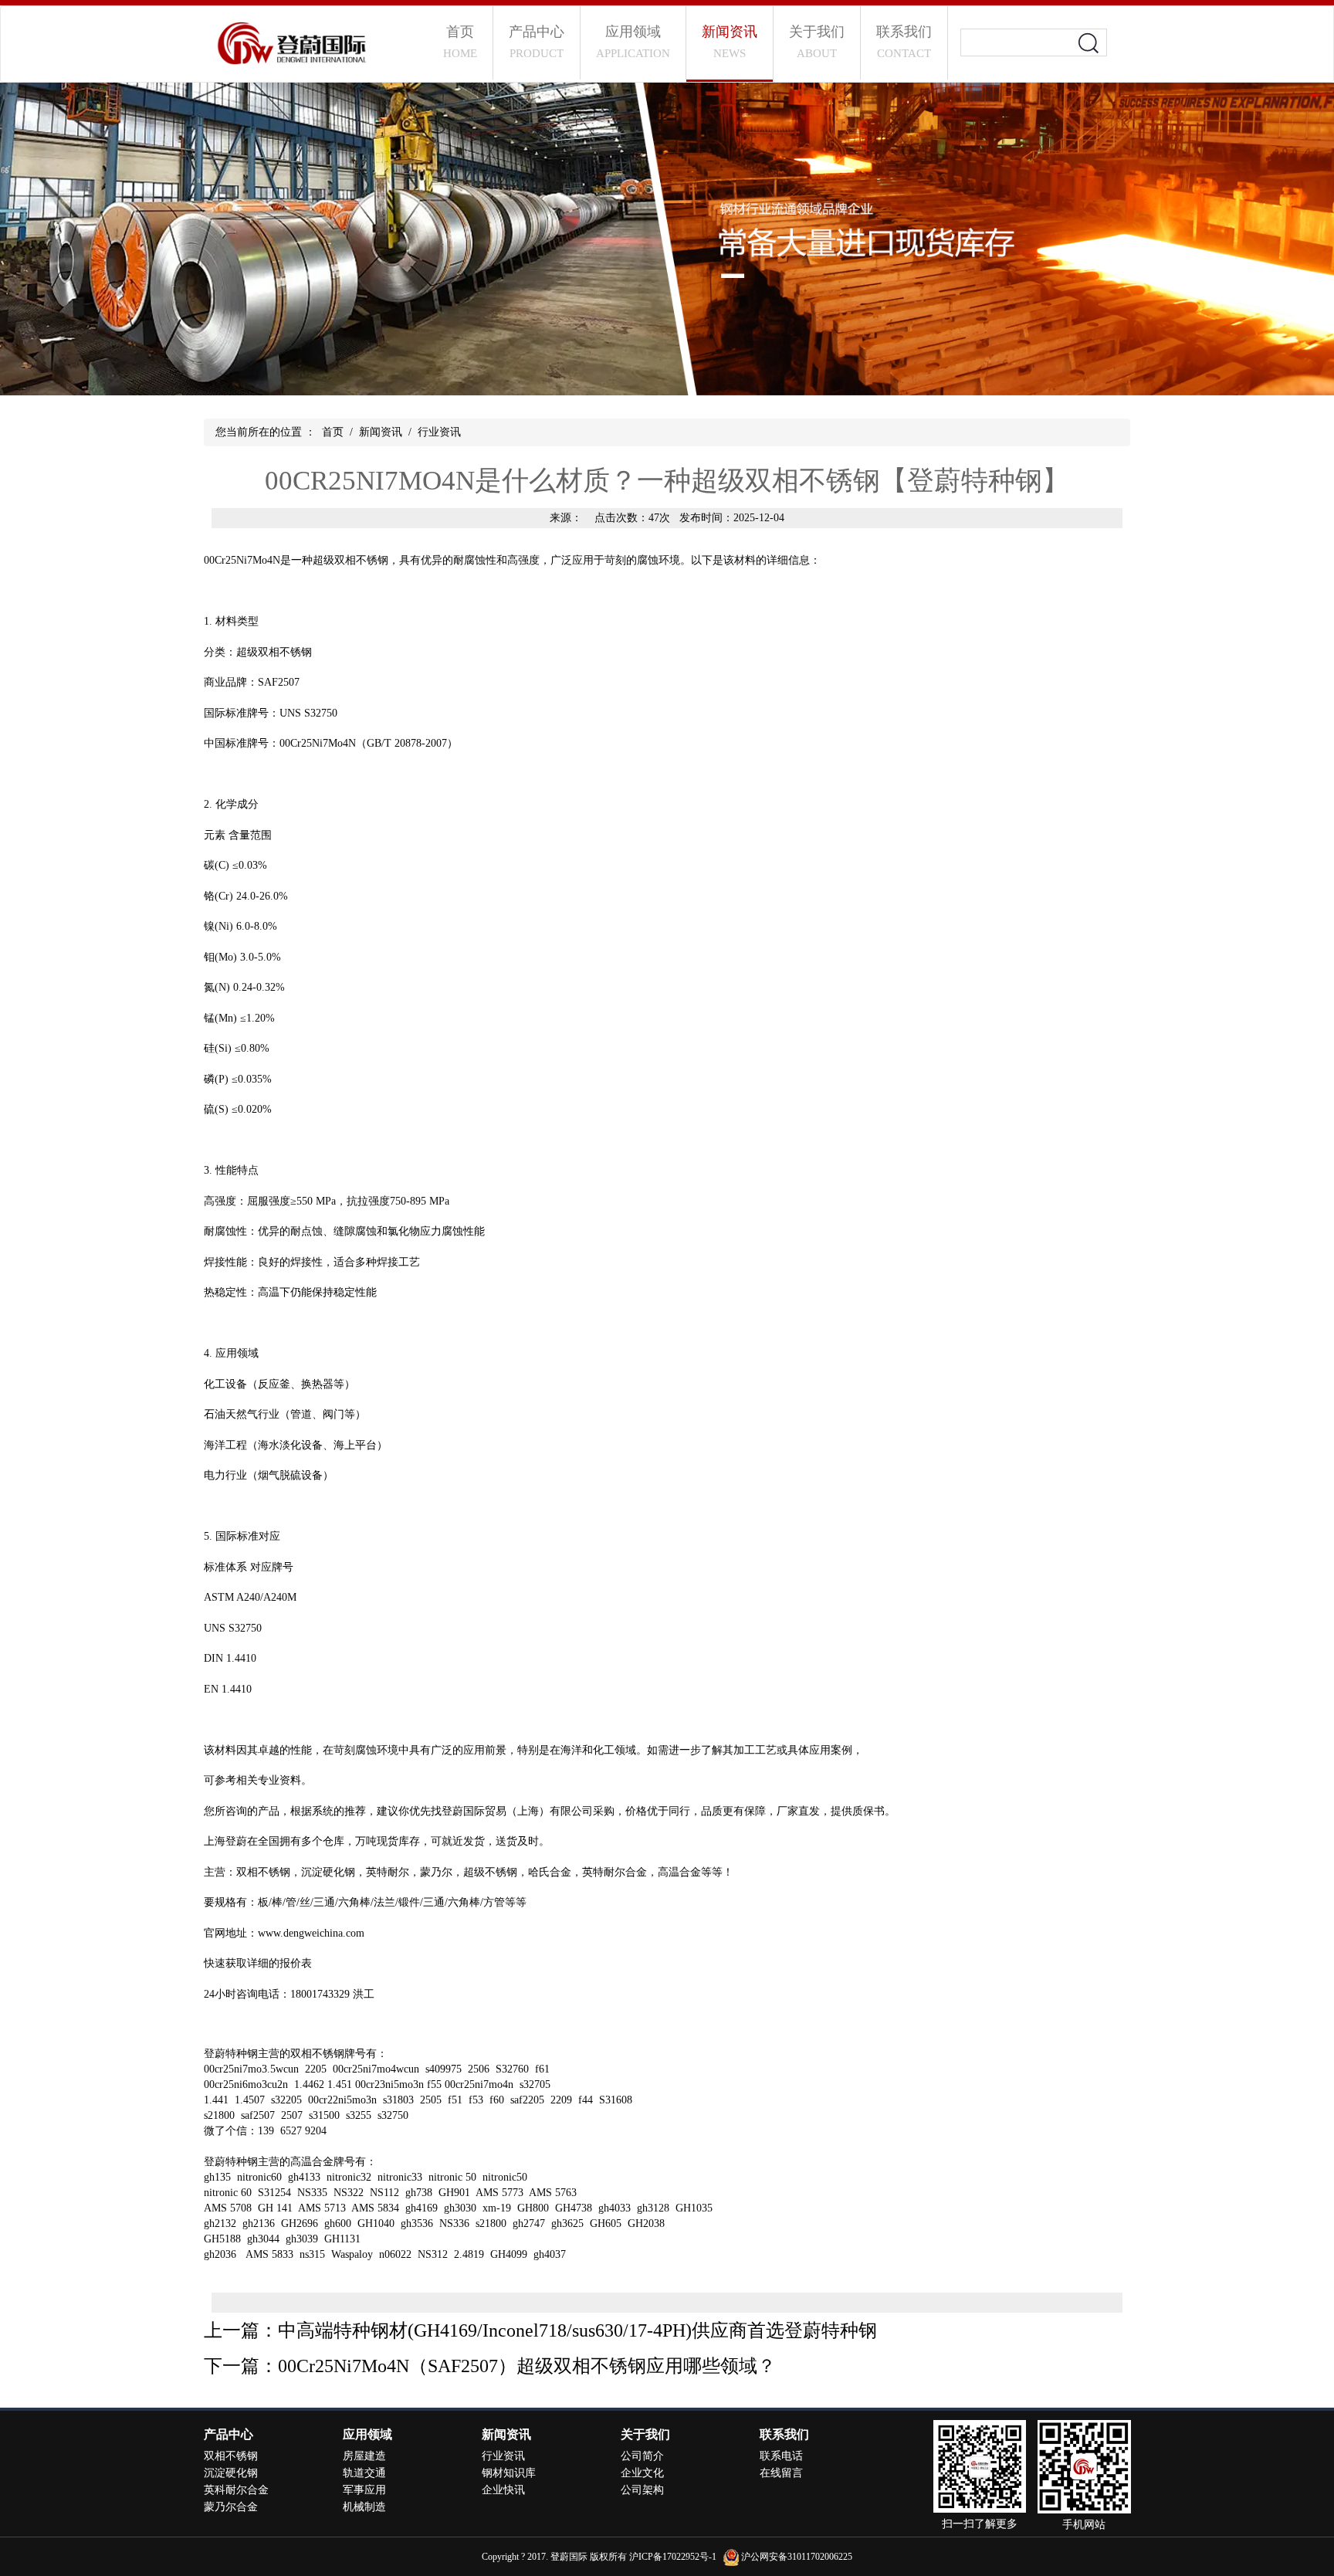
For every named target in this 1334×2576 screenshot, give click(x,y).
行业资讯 (439, 432)
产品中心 (537, 42)
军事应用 (364, 2490)
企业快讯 (503, 2490)
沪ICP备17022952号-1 (673, 2557)
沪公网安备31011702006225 (797, 2557)
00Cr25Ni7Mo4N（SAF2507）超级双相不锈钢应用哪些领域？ (527, 2366)
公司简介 (642, 2456)
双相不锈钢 (263, 1872)
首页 (460, 42)
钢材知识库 (509, 2473)
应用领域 (633, 42)
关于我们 (817, 42)
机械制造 (364, 2507)
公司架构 (642, 2490)
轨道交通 (364, 2473)
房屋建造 (364, 2456)
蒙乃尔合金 (231, 2507)
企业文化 (642, 2473)
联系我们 (904, 42)
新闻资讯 (730, 42)
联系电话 (781, 2456)
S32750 (245, 1628)
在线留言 (781, 2473)
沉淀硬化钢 (231, 2473)
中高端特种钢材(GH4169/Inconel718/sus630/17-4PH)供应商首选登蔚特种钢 (577, 2330)
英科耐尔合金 (236, 2490)
